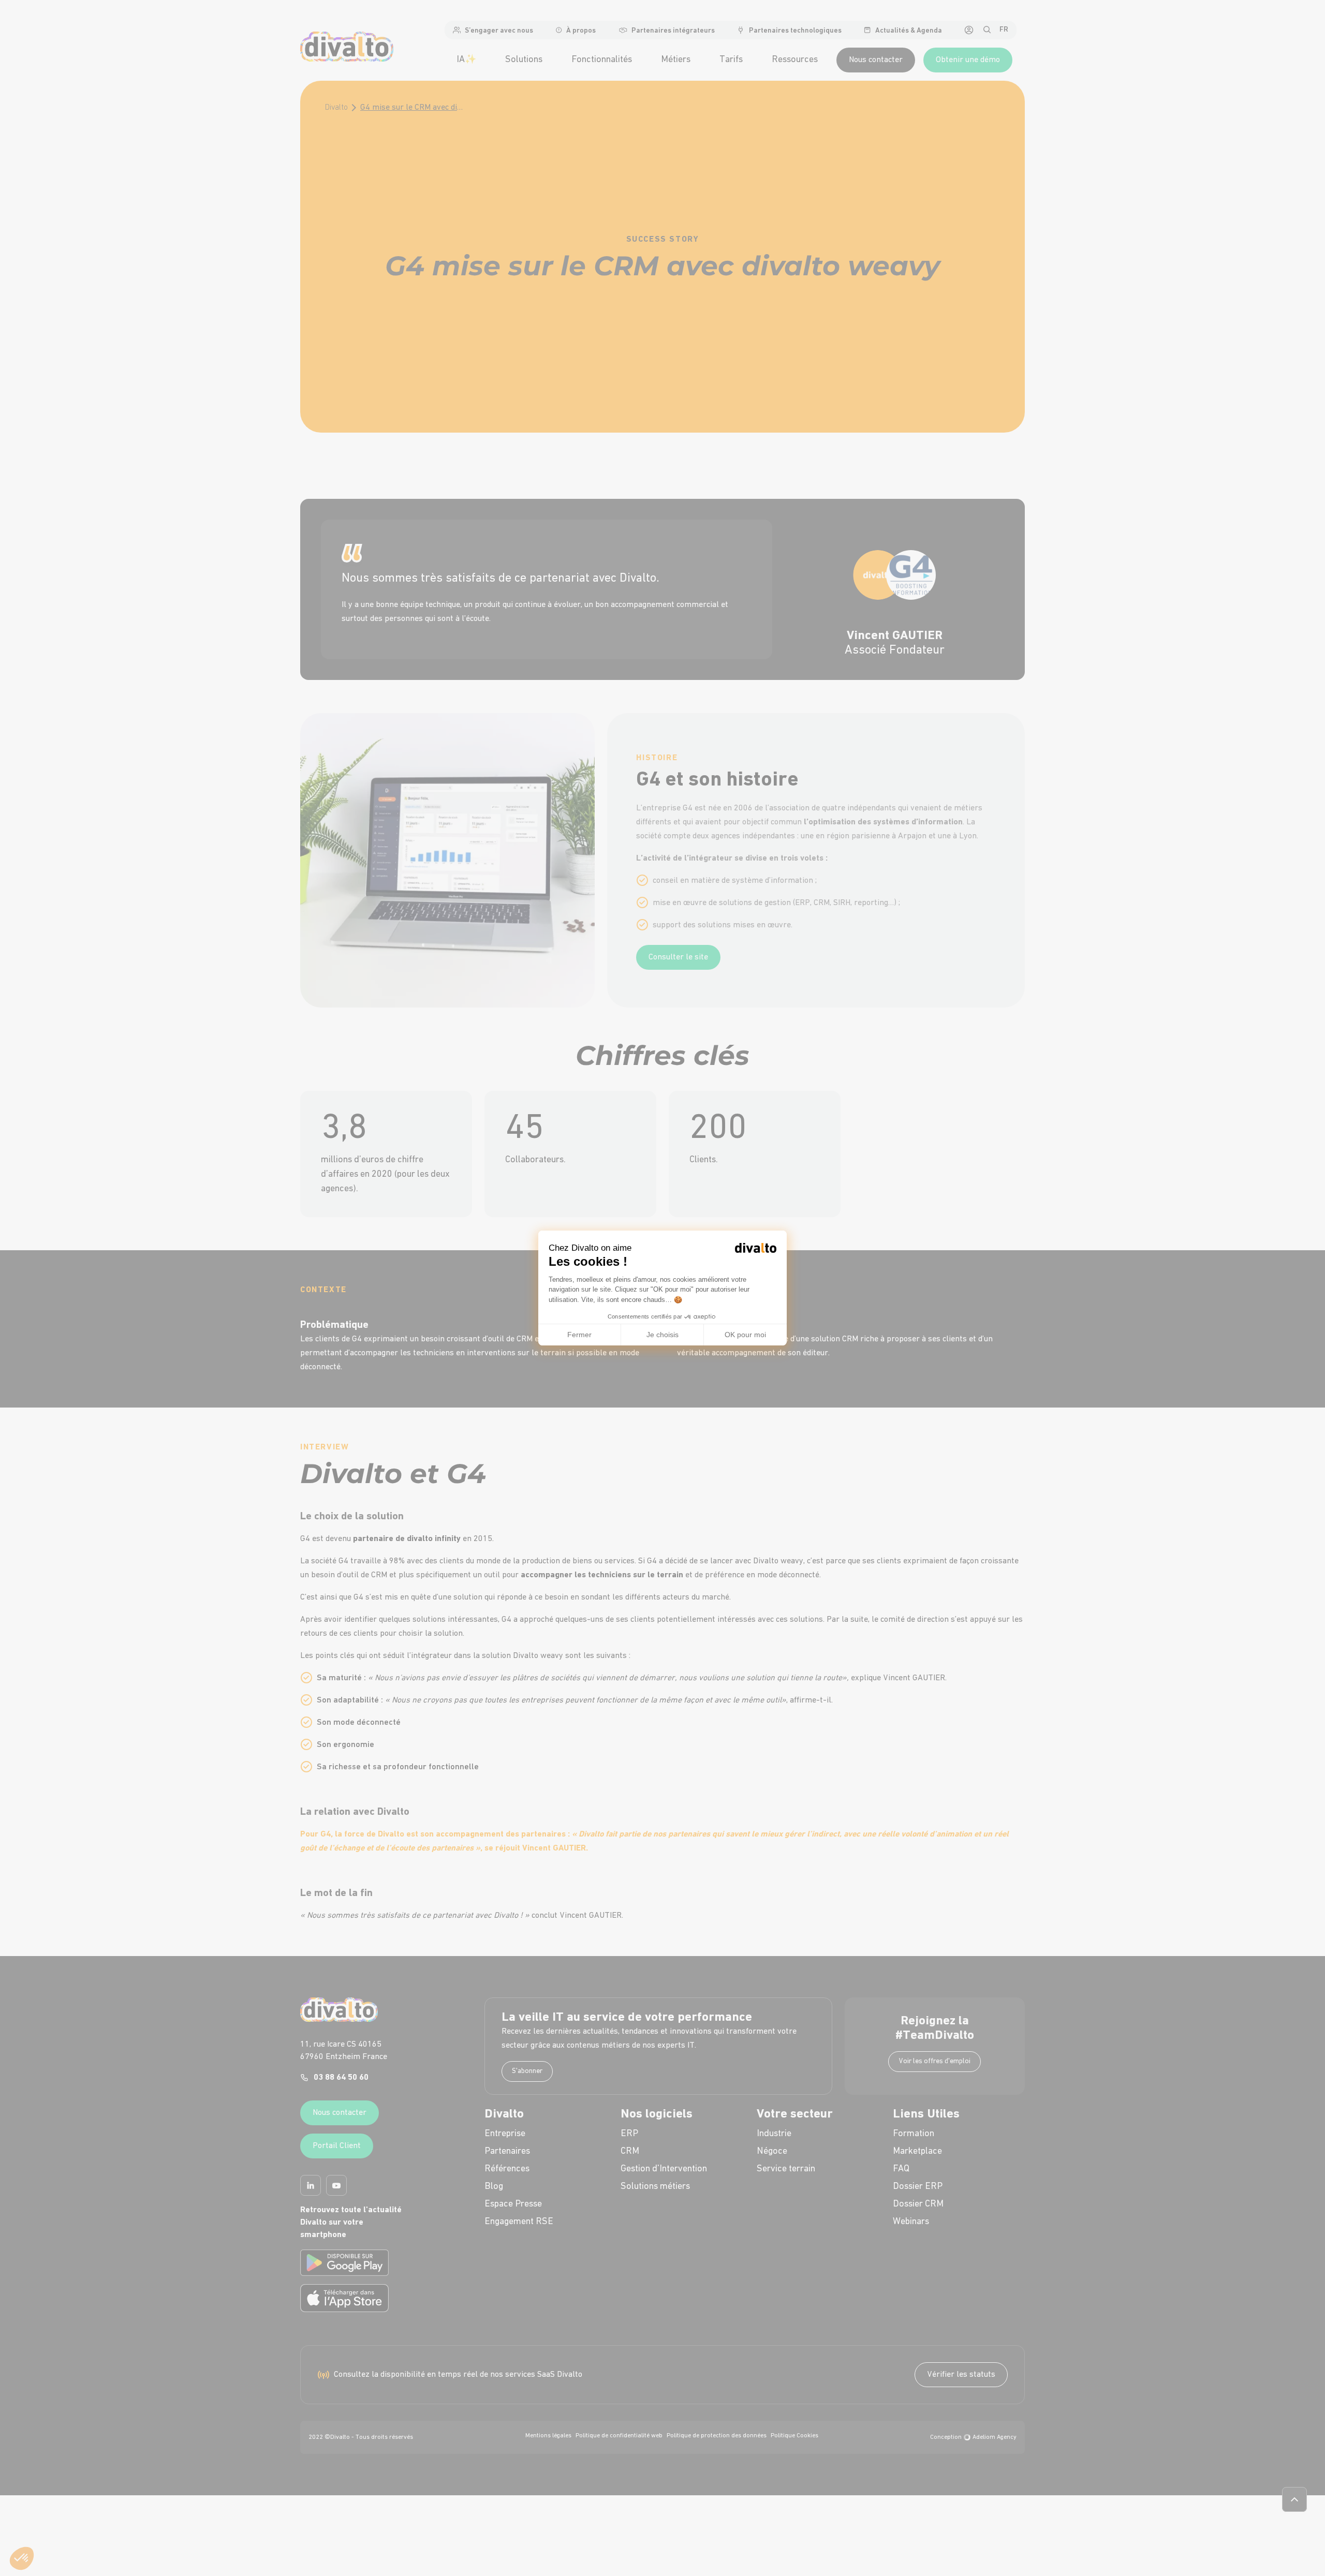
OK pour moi (745, 1335)
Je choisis (662, 1335)
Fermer (579, 1335)
